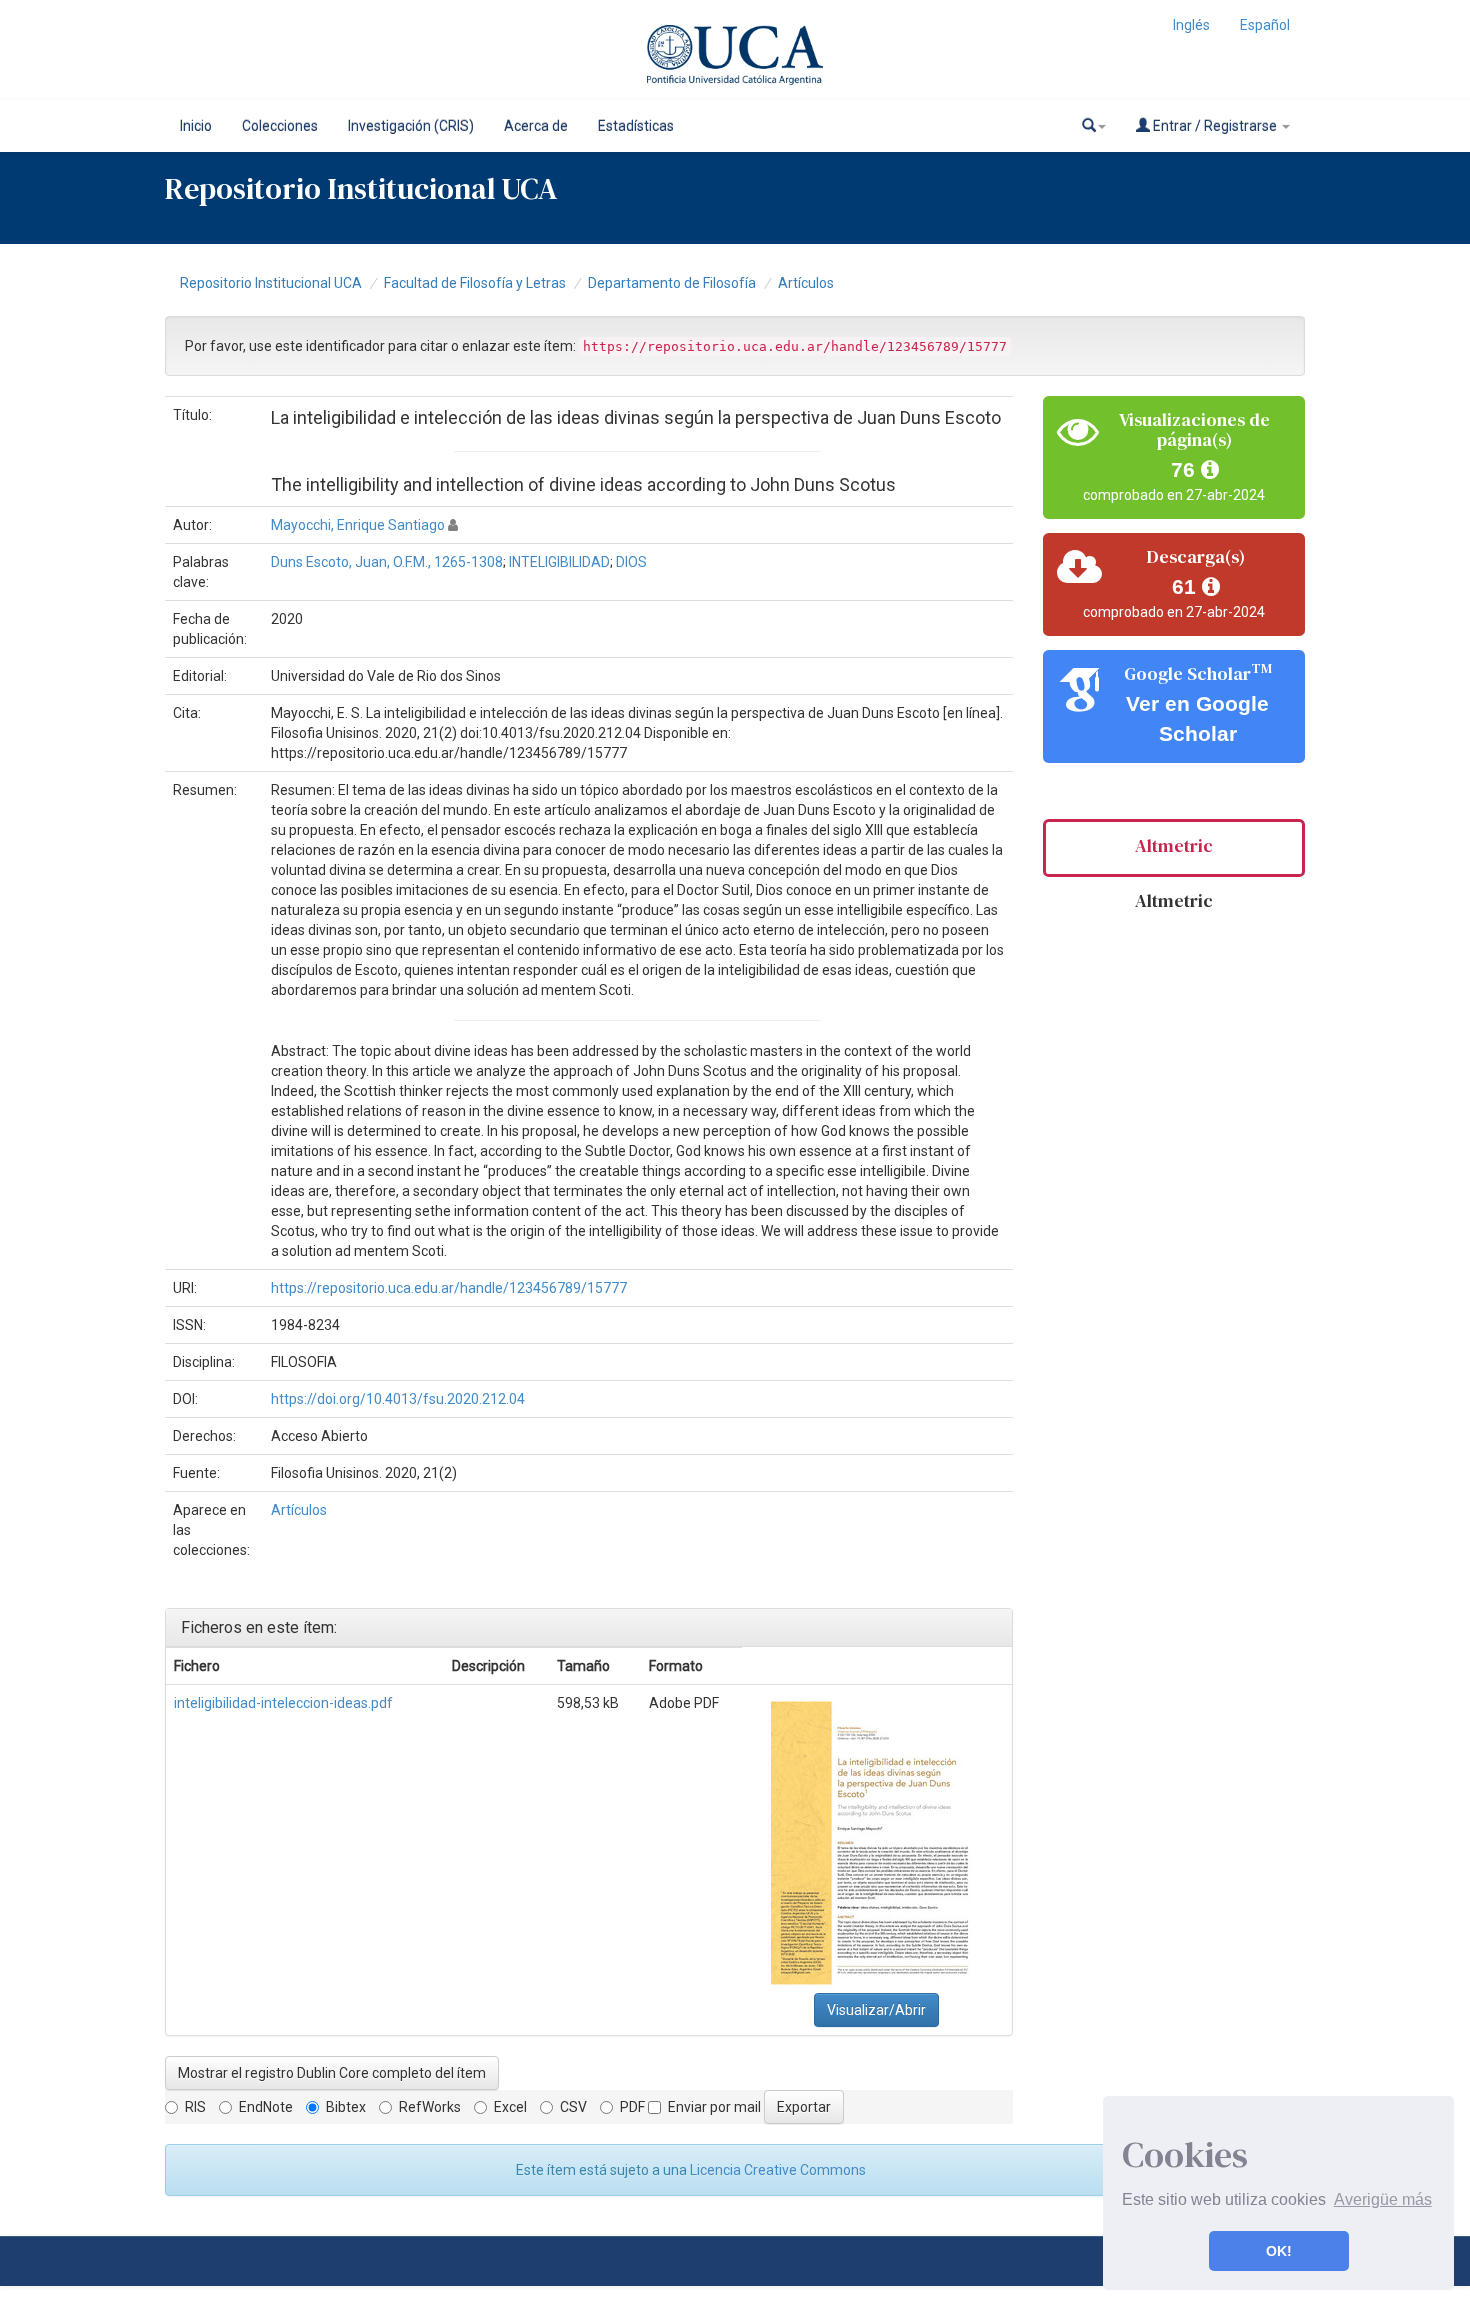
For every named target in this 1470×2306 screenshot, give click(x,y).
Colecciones (280, 126)
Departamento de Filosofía (672, 283)
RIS (195, 2107)
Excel (510, 2107)
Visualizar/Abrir (876, 2010)
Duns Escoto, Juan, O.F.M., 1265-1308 (387, 562)
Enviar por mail (714, 2107)
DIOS (631, 562)
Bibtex (346, 2107)
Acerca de (536, 126)
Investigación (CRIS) (411, 126)
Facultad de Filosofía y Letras (475, 283)
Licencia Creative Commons (778, 2170)
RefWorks (430, 2107)
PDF (632, 2107)
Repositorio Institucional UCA (271, 283)
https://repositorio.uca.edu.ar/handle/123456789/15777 (449, 1288)
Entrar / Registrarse (1215, 126)
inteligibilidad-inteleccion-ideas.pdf (283, 1703)
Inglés (1191, 25)
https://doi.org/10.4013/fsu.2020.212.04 (398, 1399)
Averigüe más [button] (1383, 2199)
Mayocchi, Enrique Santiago (358, 525)
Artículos (806, 283)
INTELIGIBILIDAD (559, 562)
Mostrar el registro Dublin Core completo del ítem (332, 2073)
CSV (573, 2107)
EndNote (266, 2107)
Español (1265, 25)
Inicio (196, 126)
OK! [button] (1279, 2251)
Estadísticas (636, 126)
